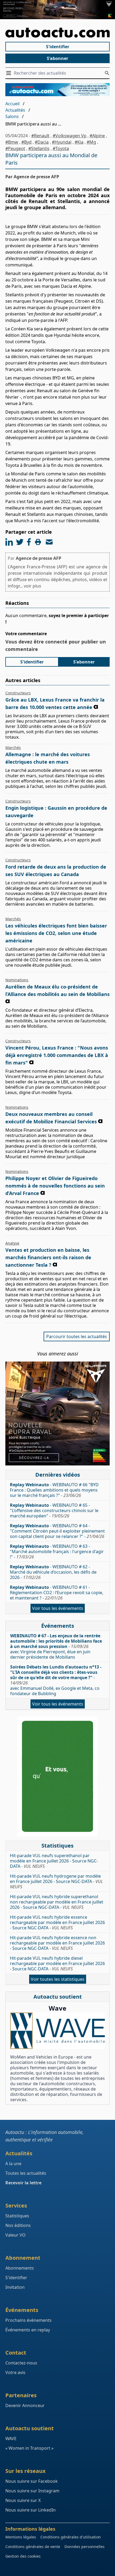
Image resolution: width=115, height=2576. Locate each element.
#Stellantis (39, 148)
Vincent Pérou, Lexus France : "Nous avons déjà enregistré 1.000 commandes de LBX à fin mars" (57, 1055)
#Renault (40, 136)
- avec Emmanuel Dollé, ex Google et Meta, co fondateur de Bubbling (56, 1680)
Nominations (17, 980)
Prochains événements (28, 2320)
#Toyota (61, 148)
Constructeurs (18, 693)
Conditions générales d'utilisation (71, 2537)
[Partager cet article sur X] (20, 542)
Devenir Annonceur (25, 2405)
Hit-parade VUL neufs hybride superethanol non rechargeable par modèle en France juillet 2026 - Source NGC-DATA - (57, 1902)
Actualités (15, 110)
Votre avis (15, 2372)
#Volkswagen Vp (70, 136)
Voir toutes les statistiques (58, 1979)
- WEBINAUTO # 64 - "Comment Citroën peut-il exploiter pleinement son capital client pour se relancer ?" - (57, 1531)
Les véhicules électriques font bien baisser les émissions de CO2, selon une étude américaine (56, 933)
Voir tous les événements (58, 1608)
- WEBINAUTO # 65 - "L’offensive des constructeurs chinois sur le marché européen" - (54, 1510)
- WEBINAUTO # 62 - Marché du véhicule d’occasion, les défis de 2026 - (53, 1572)
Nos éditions (18, 2225)
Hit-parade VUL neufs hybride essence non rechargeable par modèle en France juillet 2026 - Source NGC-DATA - (57, 1943)
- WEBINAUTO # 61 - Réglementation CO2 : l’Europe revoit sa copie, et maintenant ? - (57, 1593)
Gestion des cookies (23, 2556)
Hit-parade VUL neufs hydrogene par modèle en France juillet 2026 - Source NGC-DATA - (56, 1881)
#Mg (91, 142)
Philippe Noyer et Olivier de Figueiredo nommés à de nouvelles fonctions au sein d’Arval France (55, 1186)
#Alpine (97, 136)
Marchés (13, 748)
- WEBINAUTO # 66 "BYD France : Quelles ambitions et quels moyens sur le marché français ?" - (54, 1490)
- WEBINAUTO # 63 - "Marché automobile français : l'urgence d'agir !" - (57, 1552)
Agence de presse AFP (39, 558)
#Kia (79, 142)
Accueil (12, 104)
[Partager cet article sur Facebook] (29, 542)
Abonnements (20, 2268)
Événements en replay (28, 2330)
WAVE (11, 2439)
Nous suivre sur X (23, 2500)
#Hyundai (62, 142)
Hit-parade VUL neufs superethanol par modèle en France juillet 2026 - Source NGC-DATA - (54, 1861)
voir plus (32, 586)
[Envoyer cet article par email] (49, 542)
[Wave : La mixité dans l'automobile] (57, 2031)
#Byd (26, 142)
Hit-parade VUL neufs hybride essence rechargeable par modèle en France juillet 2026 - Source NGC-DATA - (57, 1922)
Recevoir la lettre (23, 2183)
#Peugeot (15, 148)
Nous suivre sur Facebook (32, 2481)
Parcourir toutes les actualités (77, 1336)
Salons (12, 116)
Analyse (12, 1243)
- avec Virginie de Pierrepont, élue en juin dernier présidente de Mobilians (56, 1646)
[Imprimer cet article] (38, 542)
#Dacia (42, 142)
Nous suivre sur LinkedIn (30, 2510)
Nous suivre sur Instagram (32, 2491)
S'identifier (58, 47)
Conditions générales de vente (33, 2547)
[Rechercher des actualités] (107, 73)
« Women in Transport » (29, 2448)
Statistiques (17, 2216)
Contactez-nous (21, 2363)
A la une (13, 2164)
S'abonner (57, 58)
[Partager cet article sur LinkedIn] (9, 542)
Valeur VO (16, 2235)
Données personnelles (85, 2547)
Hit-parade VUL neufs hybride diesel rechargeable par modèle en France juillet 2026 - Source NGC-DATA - (57, 1963)
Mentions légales (21, 2537)
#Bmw (12, 142)
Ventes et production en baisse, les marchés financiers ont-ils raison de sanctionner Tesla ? (48, 1257)
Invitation (15, 2287)
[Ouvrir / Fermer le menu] (10, 73)
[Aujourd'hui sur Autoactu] (57, 33)
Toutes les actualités (26, 2173)
